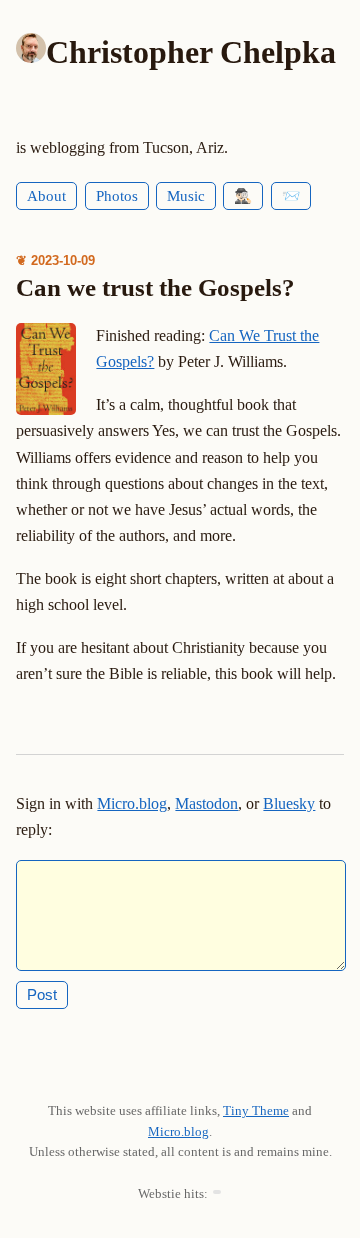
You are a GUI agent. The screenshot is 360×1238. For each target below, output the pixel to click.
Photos (117, 196)
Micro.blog (132, 803)
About (46, 196)
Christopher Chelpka (191, 52)
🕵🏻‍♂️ (243, 196)
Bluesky (289, 803)
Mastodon (206, 803)
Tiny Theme (256, 1110)
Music (186, 196)
